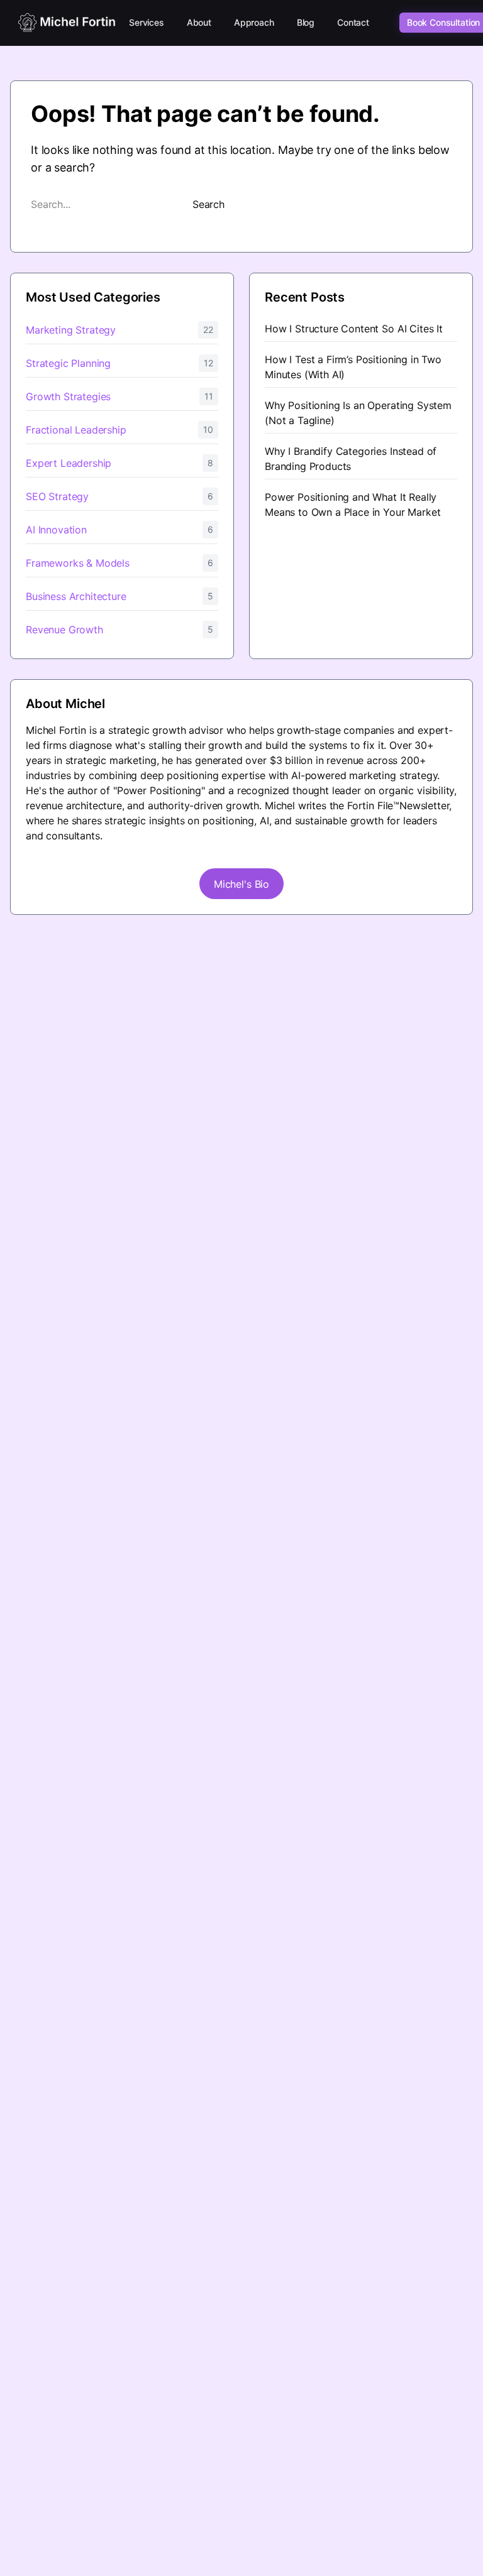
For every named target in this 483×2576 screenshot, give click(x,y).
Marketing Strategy (71, 330)
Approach (254, 22)
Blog (306, 22)
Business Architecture (76, 596)
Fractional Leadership (76, 430)
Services (147, 22)
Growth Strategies (68, 396)
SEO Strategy (57, 496)
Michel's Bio (241, 884)
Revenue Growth (64, 630)
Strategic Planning (68, 363)
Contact (353, 22)
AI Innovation (56, 530)
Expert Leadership (69, 463)
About (199, 22)
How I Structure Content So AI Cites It (354, 329)
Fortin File (370, 805)
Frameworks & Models (78, 563)
